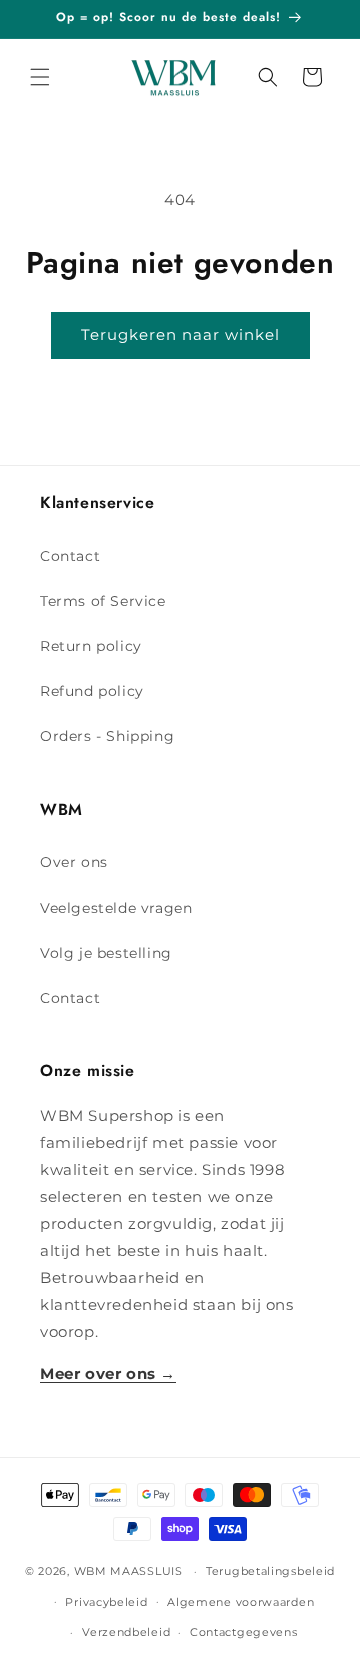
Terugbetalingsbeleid (270, 1571)
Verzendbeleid (126, 1632)
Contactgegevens (244, 1632)
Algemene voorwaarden (240, 1602)
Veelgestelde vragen (116, 908)
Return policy (91, 646)
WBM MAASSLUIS (128, 1571)
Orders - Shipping (107, 736)
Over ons (74, 862)
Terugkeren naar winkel (180, 334)
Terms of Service (103, 601)
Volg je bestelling (106, 953)
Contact (70, 556)
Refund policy (92, 691)
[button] (40, 77)
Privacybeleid (106, 1602)
